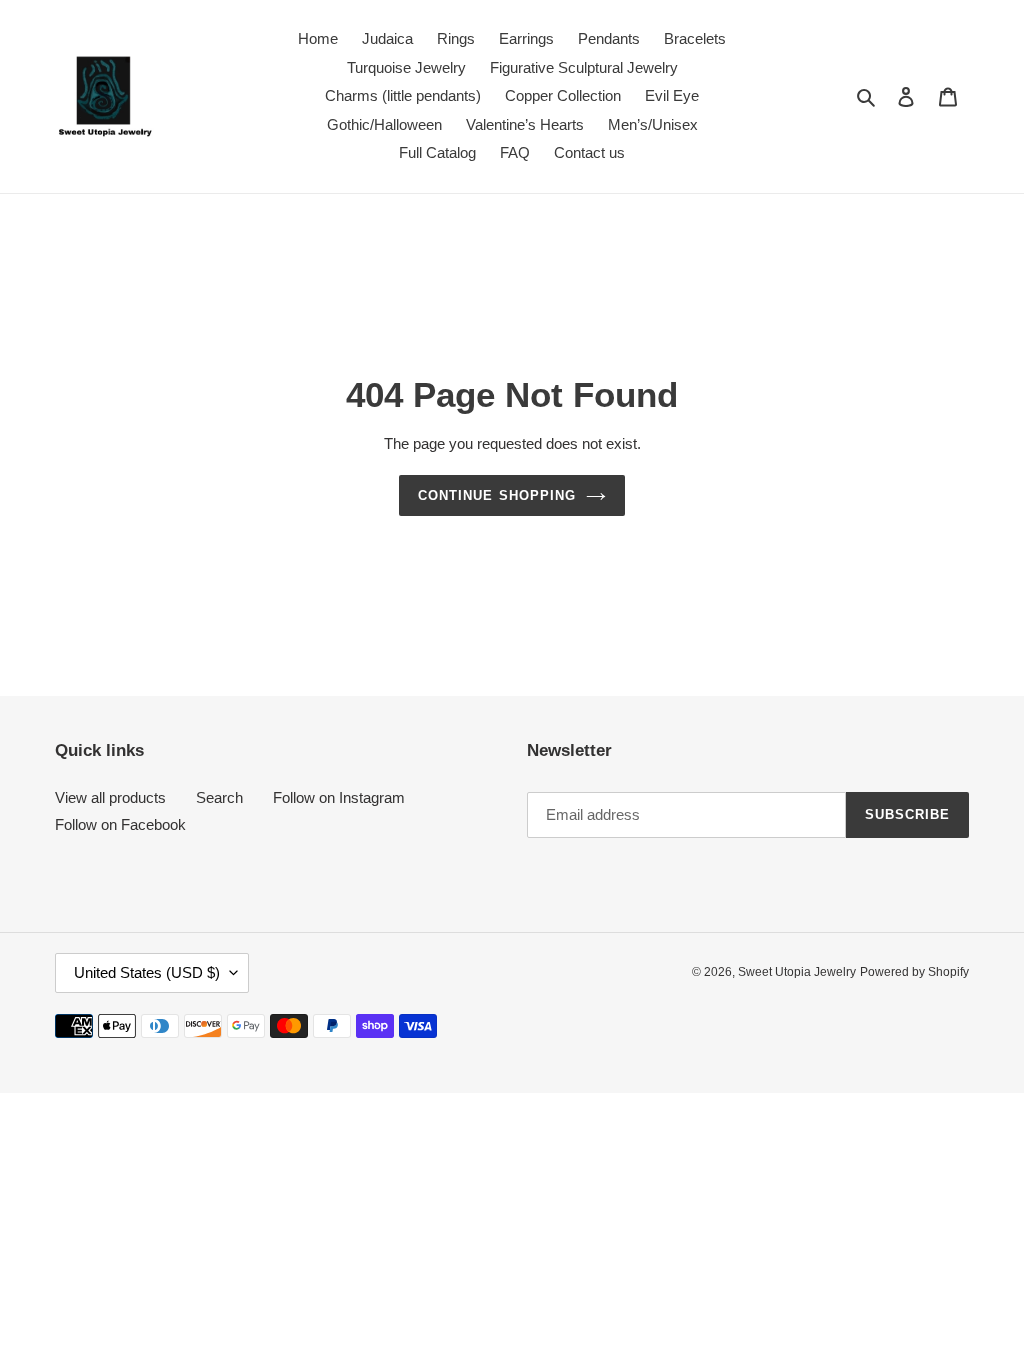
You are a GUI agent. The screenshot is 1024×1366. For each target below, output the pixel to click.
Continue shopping (497, 495)
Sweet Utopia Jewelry (797, 972)
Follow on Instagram (339, 797)
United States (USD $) (147, 972)
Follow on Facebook (120, 824)
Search (219, 797)
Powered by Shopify (914, 972)
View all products (110, 797)
